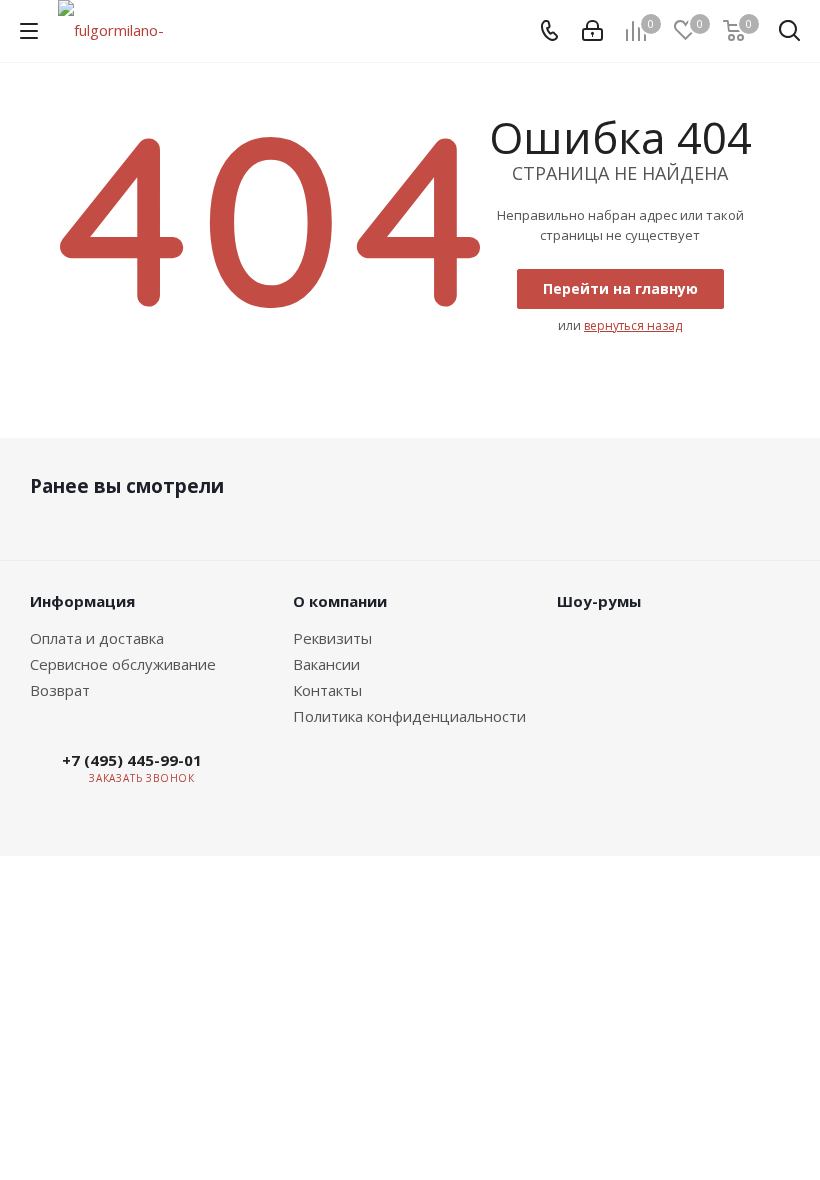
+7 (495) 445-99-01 (132, 760)
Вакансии (326, 664)
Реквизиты (332, 638)
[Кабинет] (592, 31)
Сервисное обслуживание (123, 664)
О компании (340, 601)
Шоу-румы (599, 601)
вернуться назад (633, 325)
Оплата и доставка (97, 638)
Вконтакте (249, 778)
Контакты (327, 690)
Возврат (60, 690)
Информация (82, 601)
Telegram (299, 778)
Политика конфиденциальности (409, 716)
